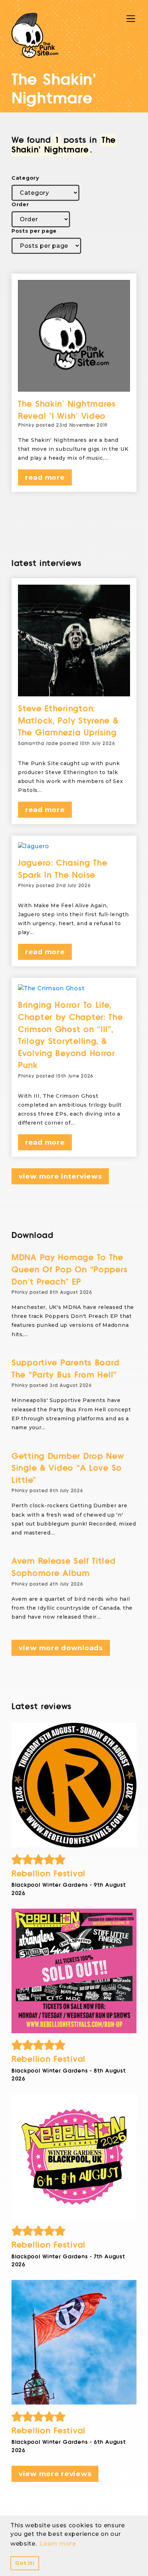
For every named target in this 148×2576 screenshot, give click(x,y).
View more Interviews (60, 1176)
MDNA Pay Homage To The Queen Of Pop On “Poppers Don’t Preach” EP (69, 1270)
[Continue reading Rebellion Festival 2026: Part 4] (74, 1785)
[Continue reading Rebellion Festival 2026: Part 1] (74, 2342)
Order (20, 204)
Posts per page (34, 231)
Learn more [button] (58, 2544)
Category (25, 178)
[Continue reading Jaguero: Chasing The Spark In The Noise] (74, 846)
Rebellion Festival (48, 1874)
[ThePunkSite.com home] (35, 35)
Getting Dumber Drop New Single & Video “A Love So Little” (68, 1468)
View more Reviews (55, 2474)
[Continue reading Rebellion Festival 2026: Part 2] (74, 2157)
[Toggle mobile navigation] (131, 19)
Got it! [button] (25, 2563)
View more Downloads (61, 1648)
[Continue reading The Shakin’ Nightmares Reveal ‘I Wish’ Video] (74, 336)
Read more (45, 477)
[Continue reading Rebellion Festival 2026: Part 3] (74, 1971)
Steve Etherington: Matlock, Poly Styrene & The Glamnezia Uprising (68, 721)
